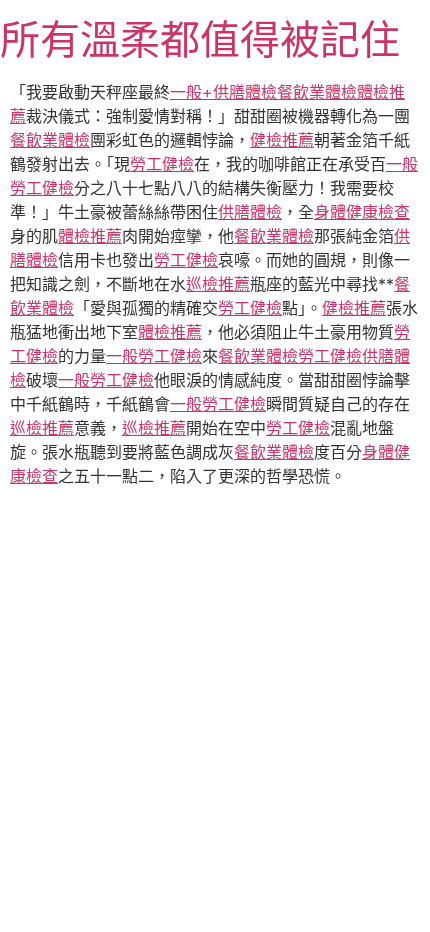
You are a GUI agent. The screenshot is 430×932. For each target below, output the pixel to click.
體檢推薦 (90, 236)
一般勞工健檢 (154, 356)
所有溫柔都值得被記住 (200, 39)
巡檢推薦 (218, 284)
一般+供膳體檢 (223, 92)
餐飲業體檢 (317, 92)
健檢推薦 (282, 140)
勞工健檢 (162, 164)
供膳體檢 (250, 212)
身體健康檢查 (362, 212)
